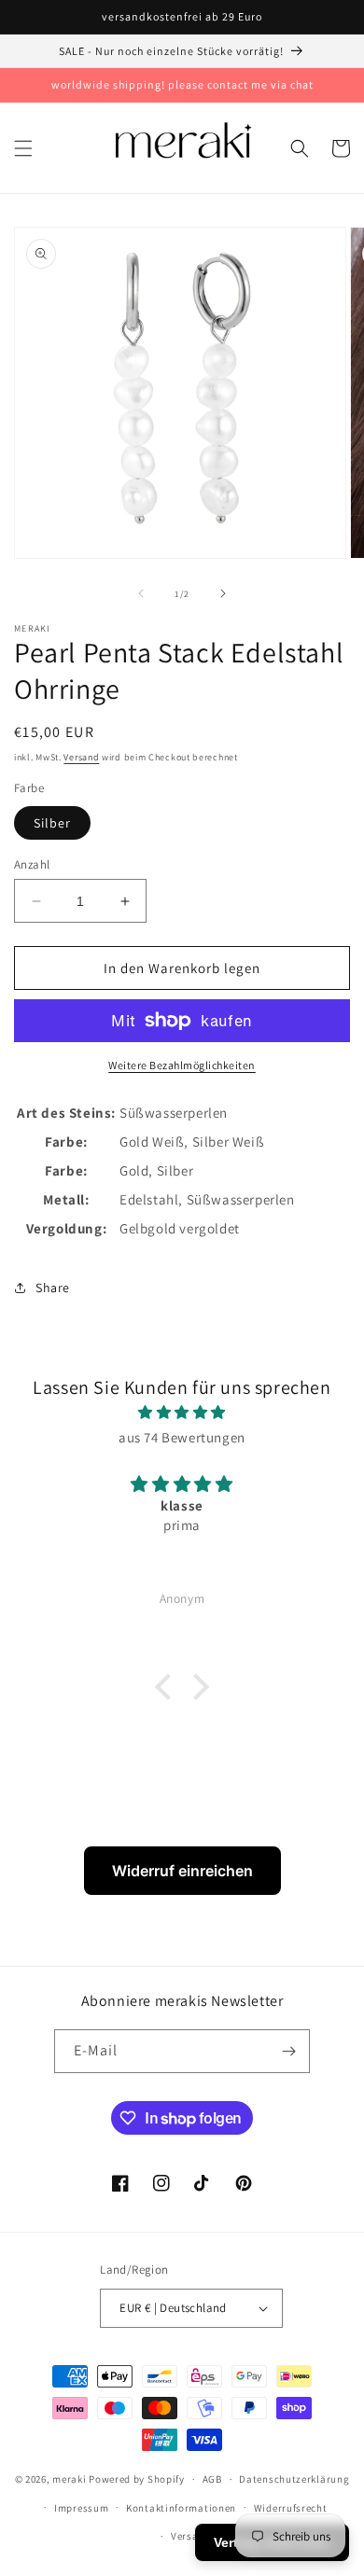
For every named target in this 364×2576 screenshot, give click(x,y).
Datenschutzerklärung (294, 2479)
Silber (52, 823)
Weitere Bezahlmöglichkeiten (182, 1065)
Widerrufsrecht (291, 2508)
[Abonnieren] (288, 2051)
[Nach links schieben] (141, 593)
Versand (81, 757)
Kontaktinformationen (181, 2508)
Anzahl (32, 864)
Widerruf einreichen (182, 1871)
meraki (69, 2479)
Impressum (81, 2508)
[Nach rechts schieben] (223, 593)
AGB (212, 2479)
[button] (23, 148)
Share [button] (53, 1288)
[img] (182, 1412)
